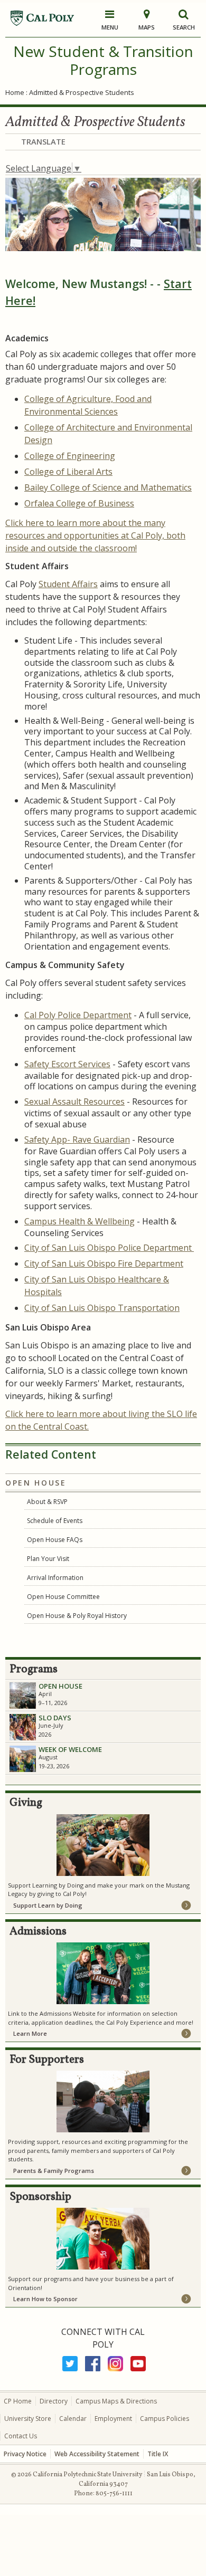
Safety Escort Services (67, 1064)
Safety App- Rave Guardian (77, 1139)
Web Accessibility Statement (97, 2454)
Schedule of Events (55, 1521)
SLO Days (55, 1718)
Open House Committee (63, 1597)
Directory (54, 2401)
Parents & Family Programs (54, 2171)
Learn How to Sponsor (45, 2299)
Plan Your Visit (49, 1559)
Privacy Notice (25, 2454)
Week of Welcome (70, 1749)
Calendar (73, 2419)
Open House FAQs (55, 1540)
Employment (113, 2419)
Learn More (30, 2033)
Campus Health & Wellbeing (79, 1221)
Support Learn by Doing (48, 1905)
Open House (36, 1483)
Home (15, 92)
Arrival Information (55, 1578)
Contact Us (21, 2436)
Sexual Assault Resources (74, 1102)
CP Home (18, 2401)
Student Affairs (68, 584)
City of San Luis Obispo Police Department (109, 1248)
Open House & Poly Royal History (77, 1616)
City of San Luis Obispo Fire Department (104, 1263)
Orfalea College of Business (79, 503)
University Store (28, 2419)
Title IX (158, 2454)
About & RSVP (47, 1502)
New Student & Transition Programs (103, 60)
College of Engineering (70, 456)
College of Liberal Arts (68, 472)
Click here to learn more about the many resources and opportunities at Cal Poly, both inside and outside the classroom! (95, 535)
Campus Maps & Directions (116, 2401)
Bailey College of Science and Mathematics (108, 487)
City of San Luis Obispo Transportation (102, 1308)
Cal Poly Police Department (78, 1015)
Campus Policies (165, 2419)
